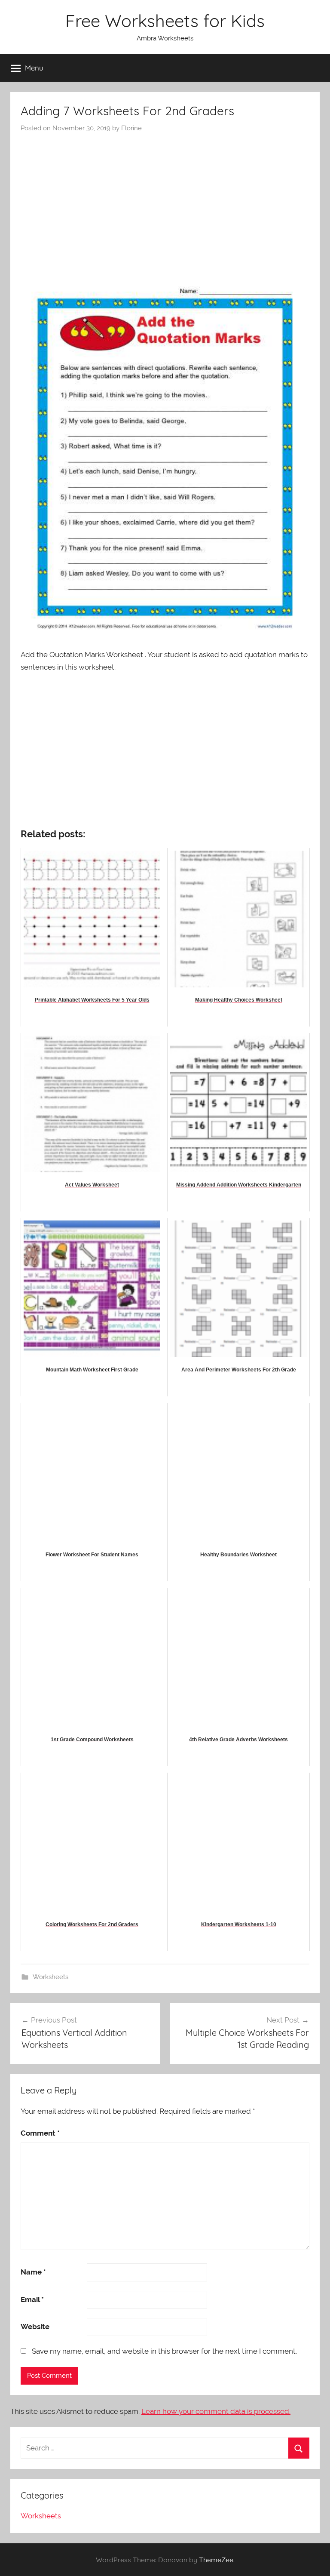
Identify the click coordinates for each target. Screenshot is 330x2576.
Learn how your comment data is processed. (216, 2411)
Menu (34, 68)
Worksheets (50, 1977)
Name (33, 2272)
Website (35, 2327)
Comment (40, 2133)
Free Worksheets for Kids (165, 21)
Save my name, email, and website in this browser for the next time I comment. (164, 2351)
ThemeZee (216, 2560)
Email (32, 2299)
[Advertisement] (165, 197)
